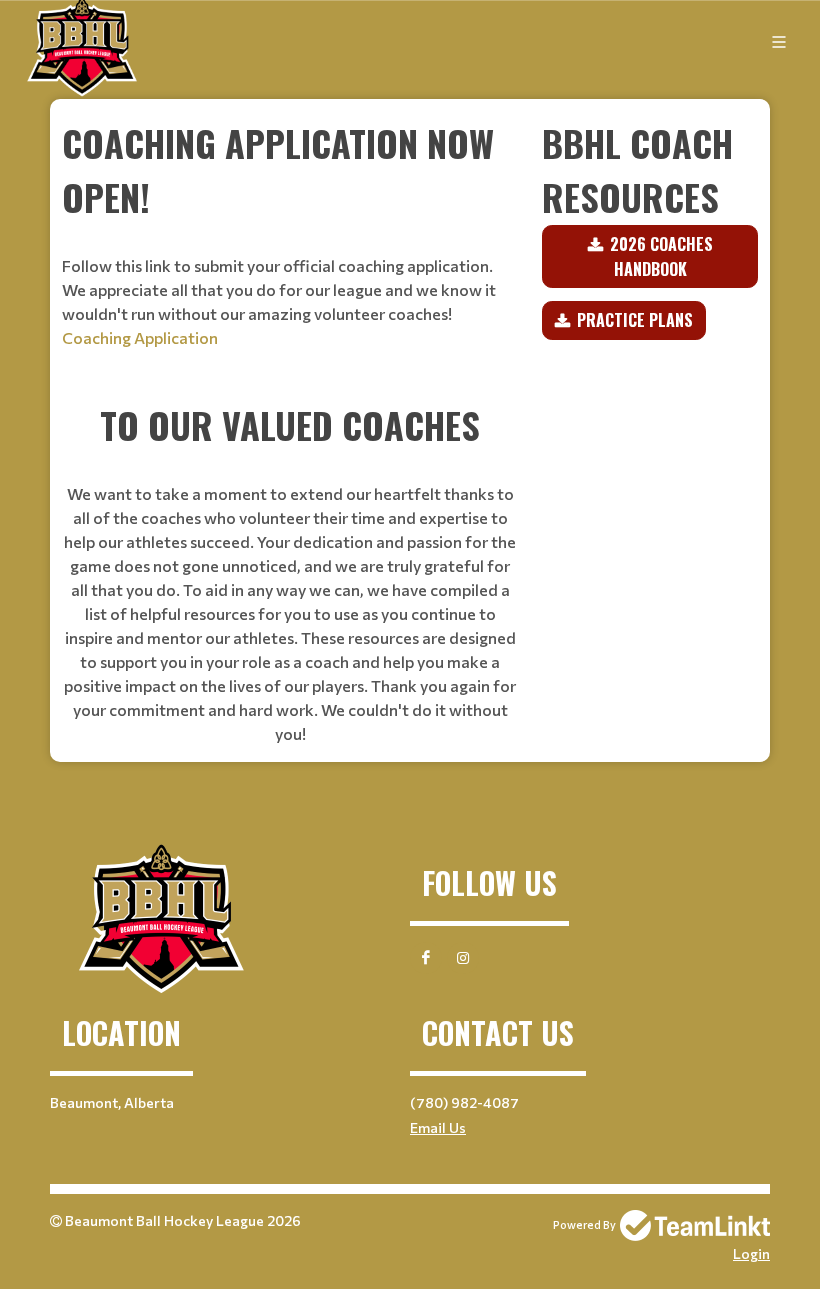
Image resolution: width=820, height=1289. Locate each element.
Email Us (438, 1127)
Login (751, 1253)
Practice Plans (635, 320)
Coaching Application (140, 337)
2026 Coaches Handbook (661, 256)
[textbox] (290, 245)
